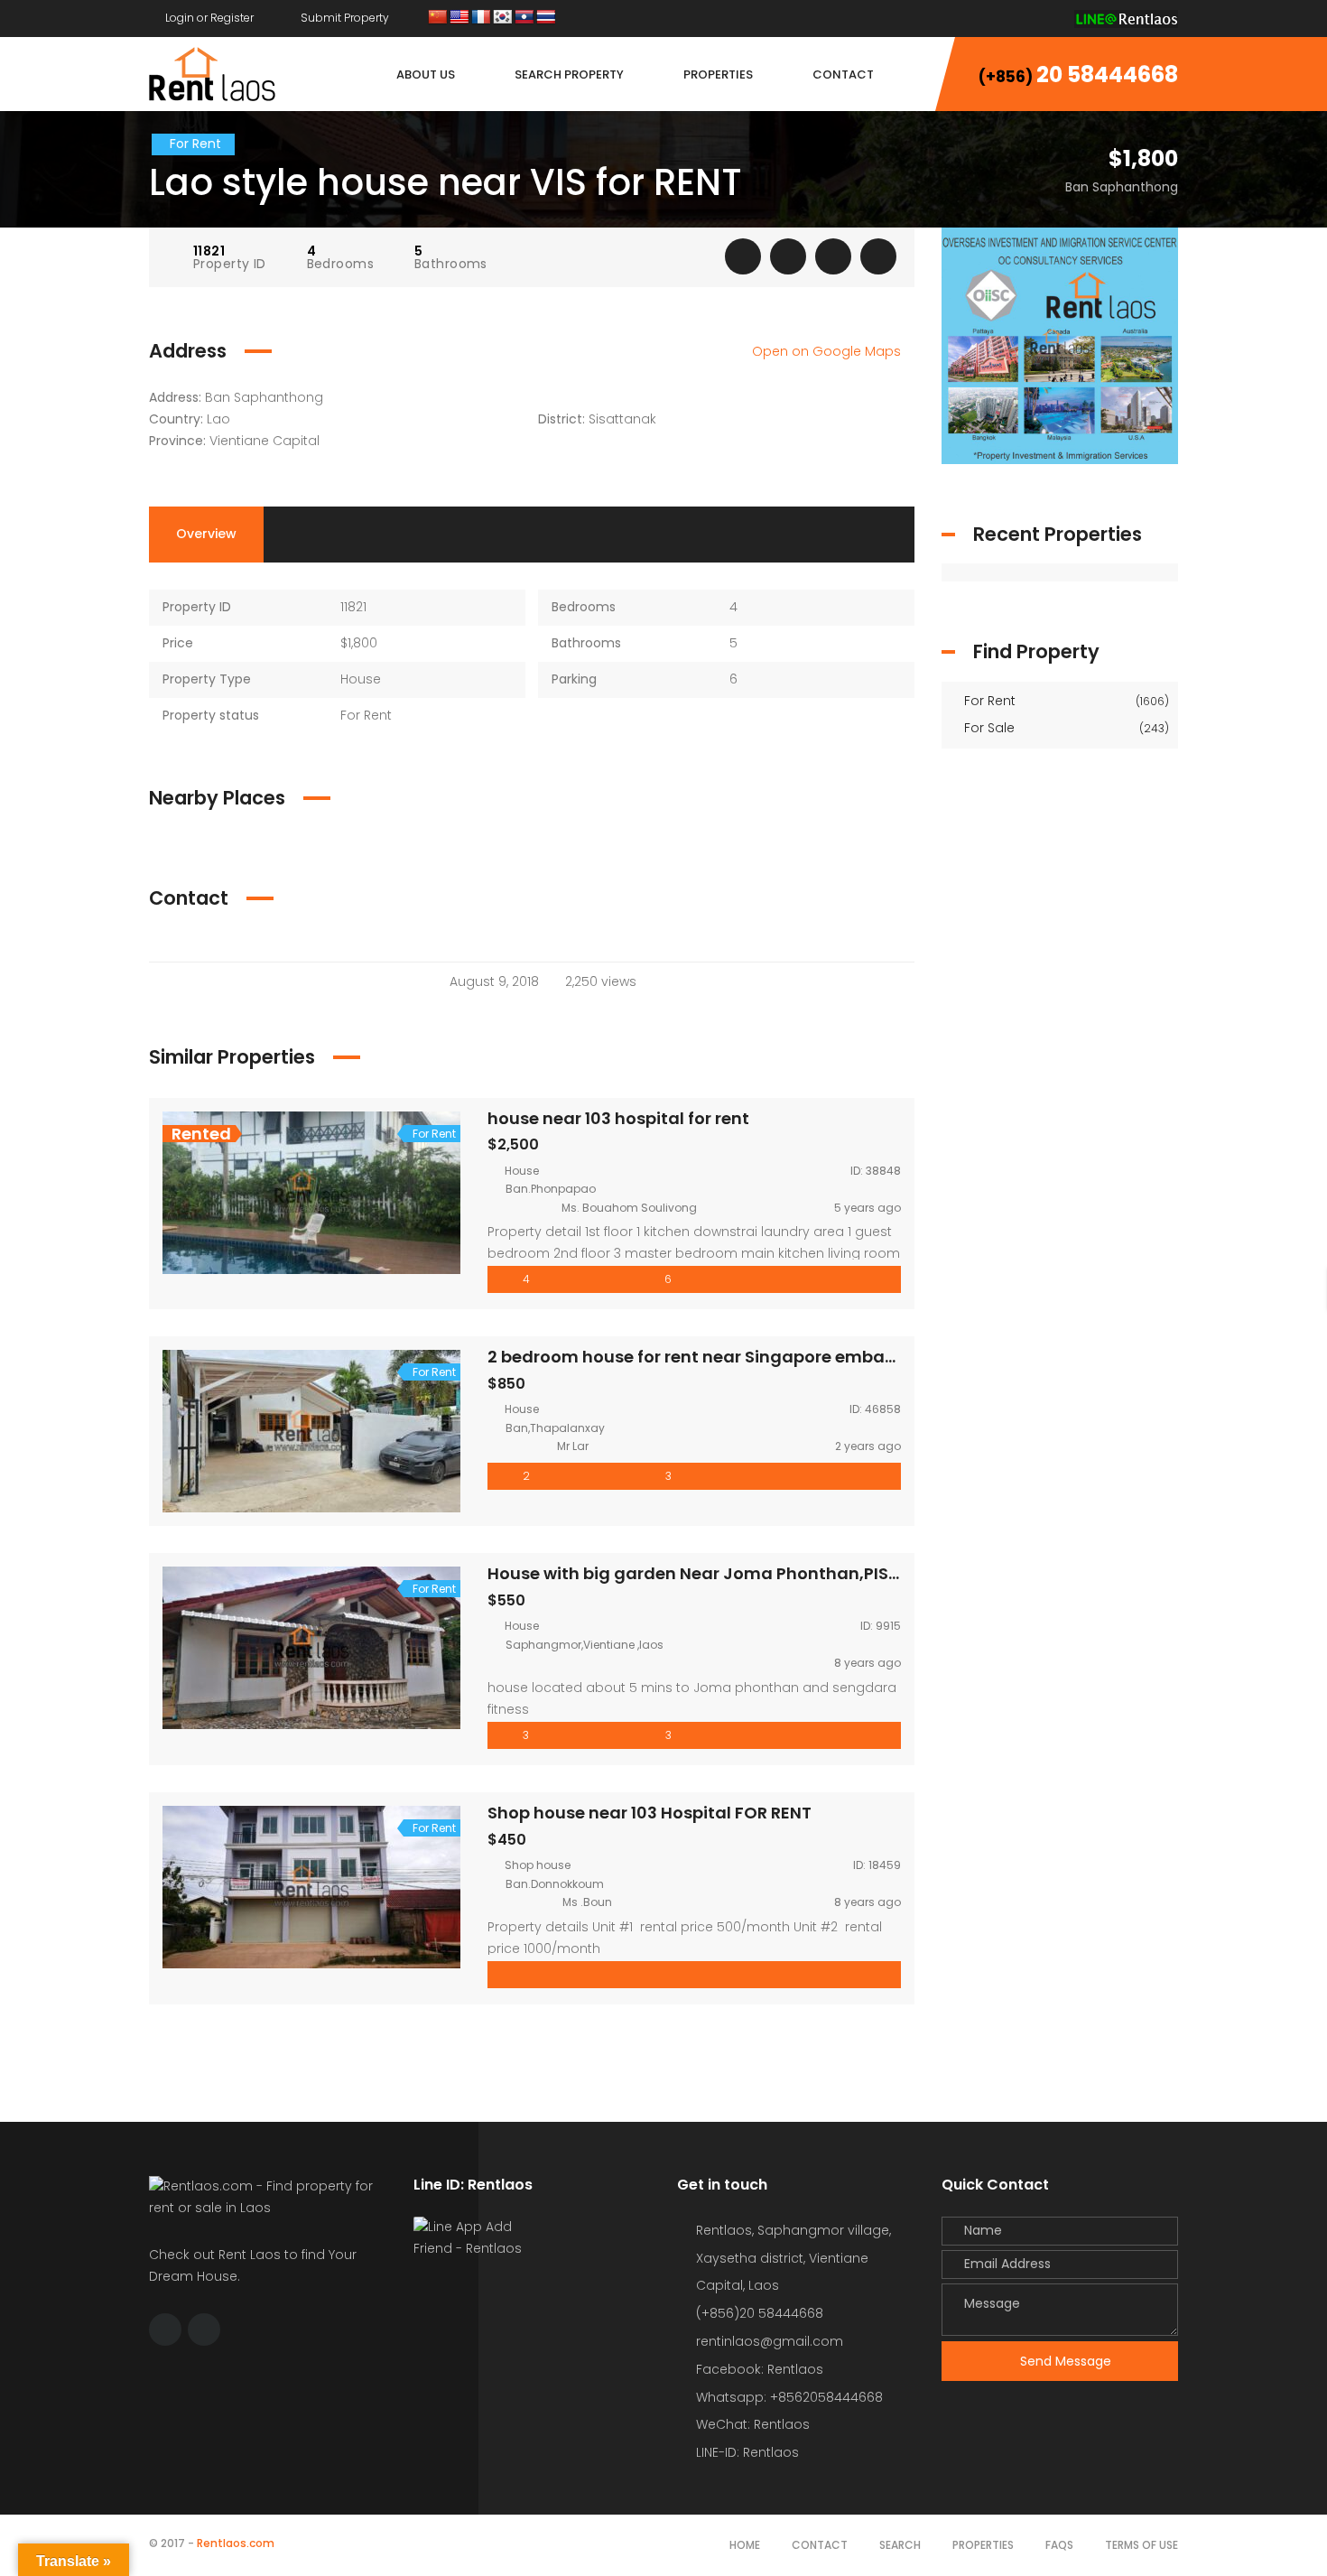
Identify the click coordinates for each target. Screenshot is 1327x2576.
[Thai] (546, 18)
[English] (459, 18)
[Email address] (1047, 18)
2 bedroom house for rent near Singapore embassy (700, 1357)
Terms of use (1141, 2545)
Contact (820, 2545)
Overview (206, 534)
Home (745, 2545)
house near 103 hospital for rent (618, 1118)
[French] (481, 18)
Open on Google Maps (828, 351)
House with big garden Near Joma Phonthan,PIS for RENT (724, 1573)
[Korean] (503, 18)
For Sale (1065, 728)
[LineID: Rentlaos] (1126, 18)
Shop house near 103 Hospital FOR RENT (650, 1813)
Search (900, 2545)
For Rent (1065, 701)
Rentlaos (771, 2452)
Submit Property (343, 18)
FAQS (1059, 2545)
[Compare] (833, 256)
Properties (983, 2545)
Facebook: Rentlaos (760, 2369)
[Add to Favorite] (788, 256)
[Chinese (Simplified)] (438, 18)
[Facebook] (1013, 18)
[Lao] (524, 18)
